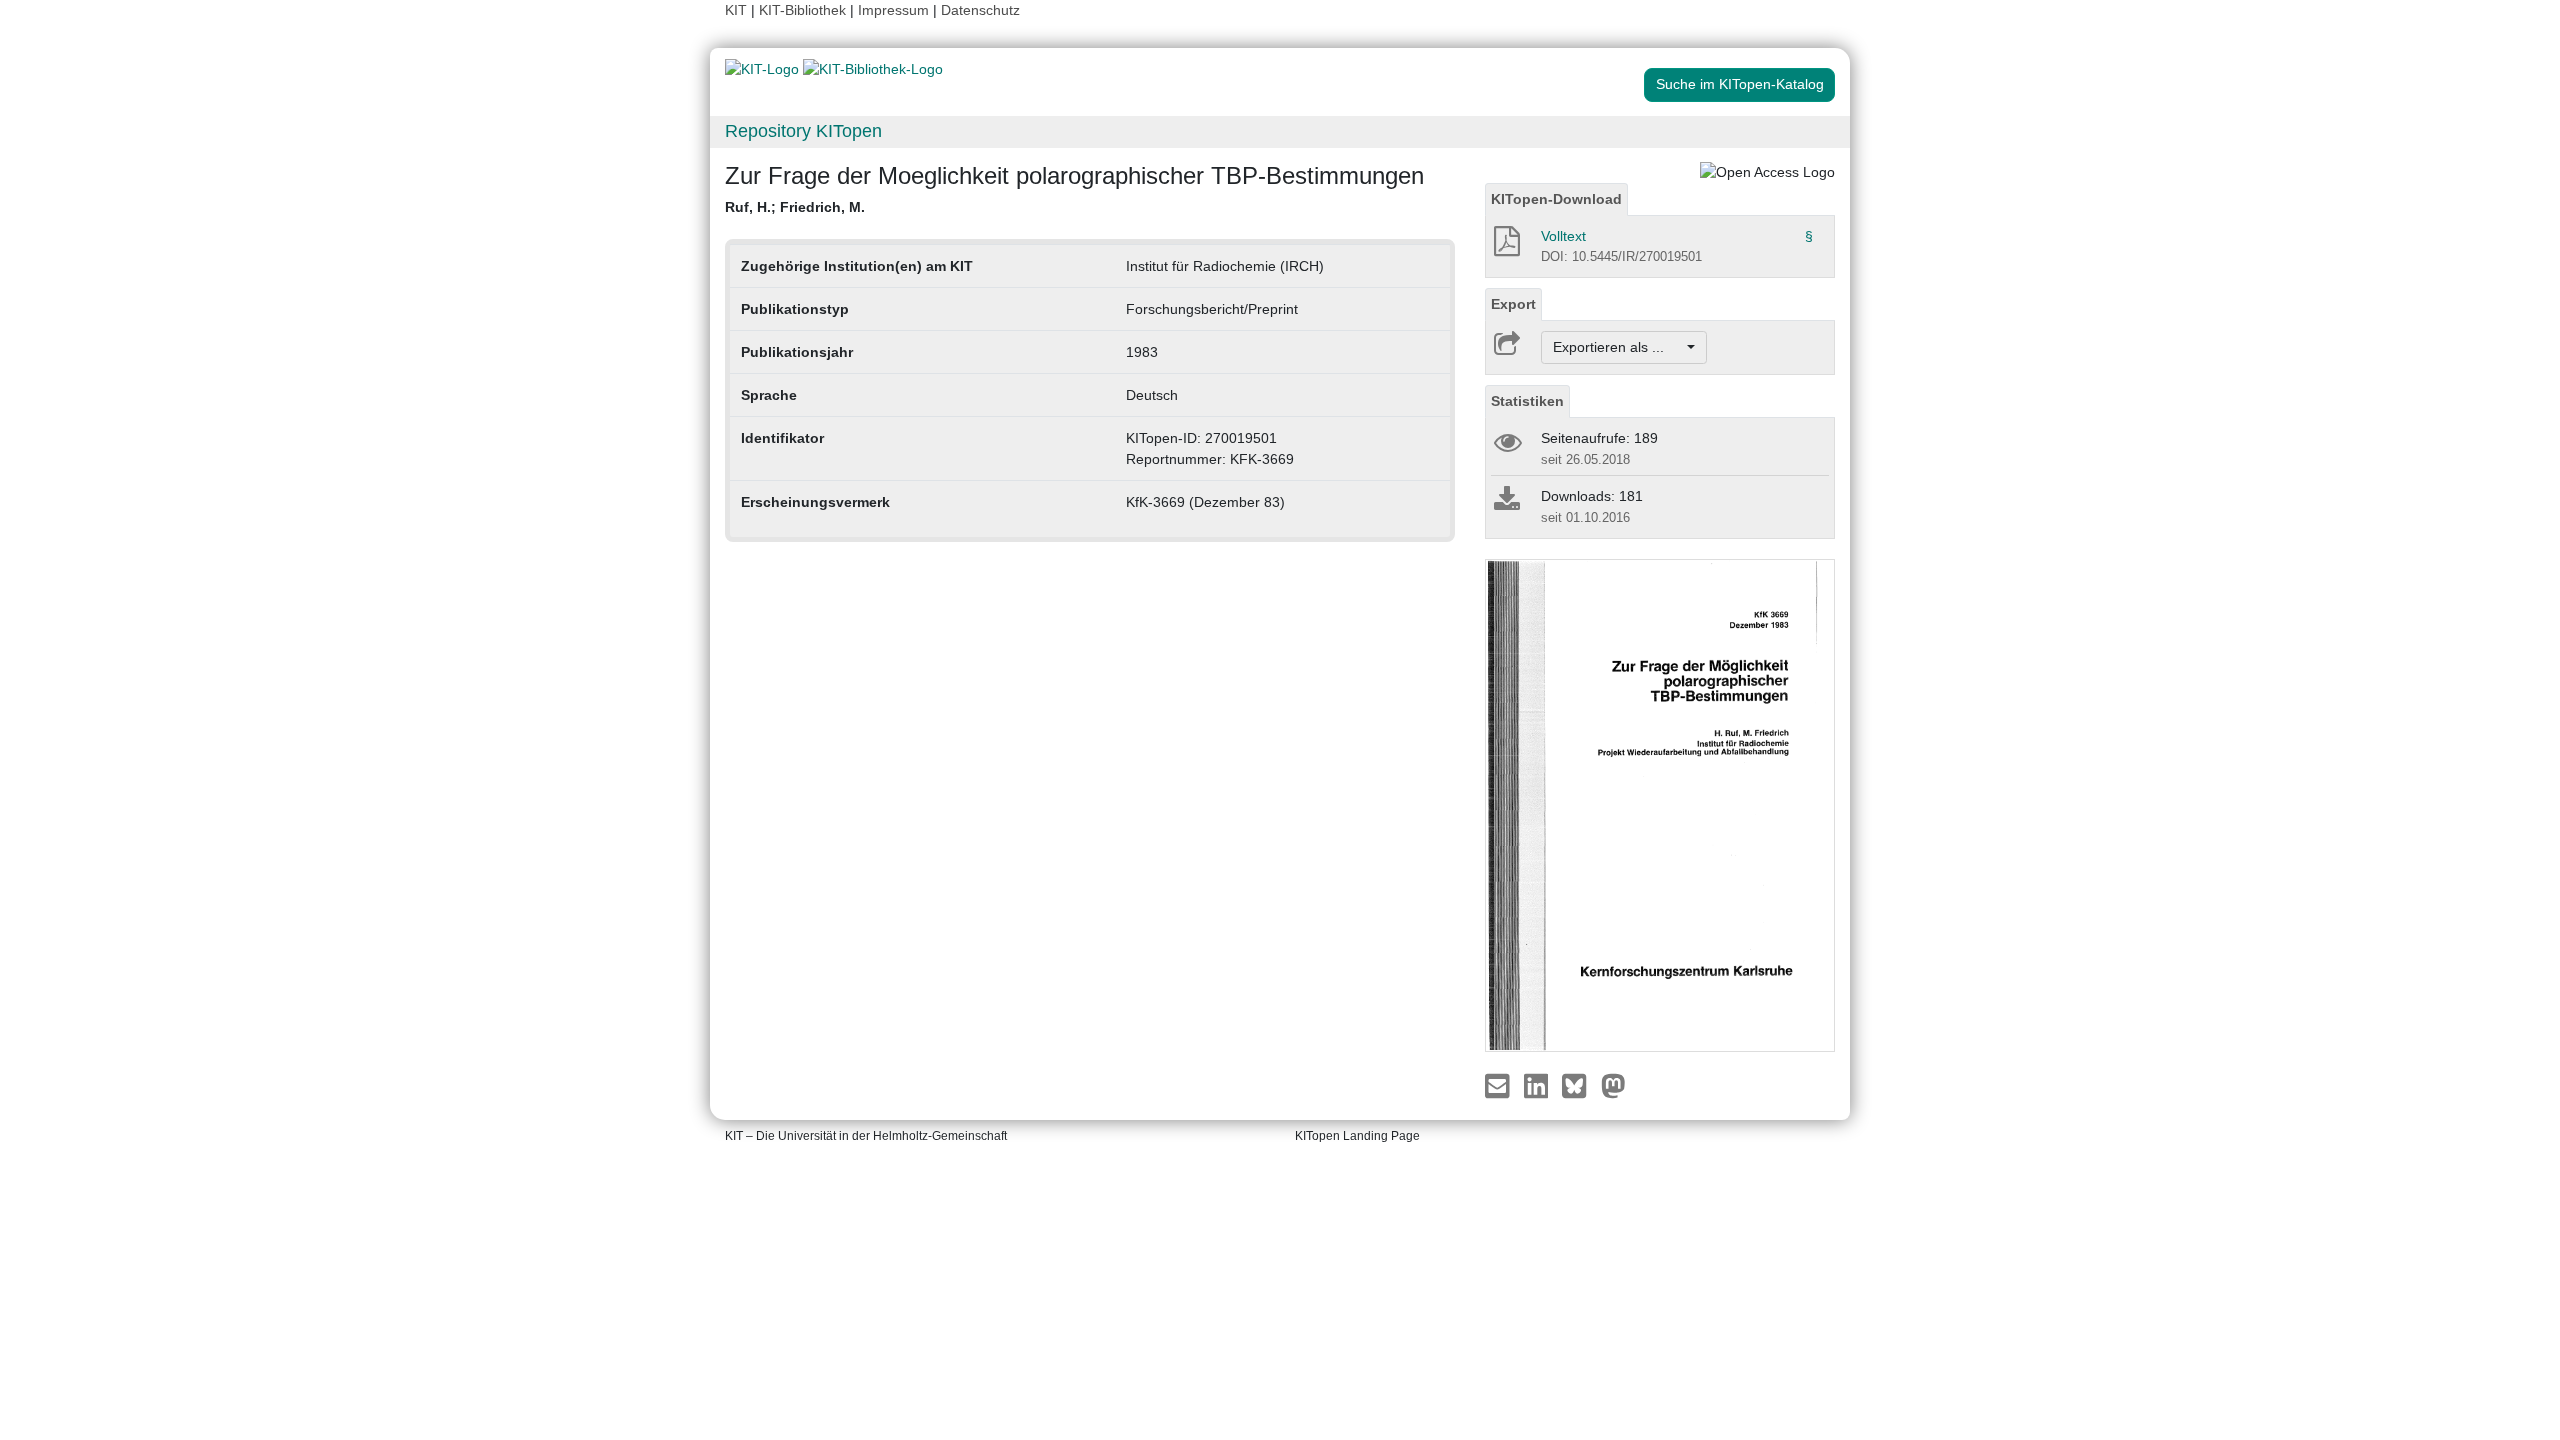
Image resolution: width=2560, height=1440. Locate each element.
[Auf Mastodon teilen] (1613, 1084)
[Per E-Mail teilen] (1499, 1084)
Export (1513, 304)
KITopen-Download (1556, 199)
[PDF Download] (1505, 247)
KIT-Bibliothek (804, 10)
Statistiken (1527, 401)
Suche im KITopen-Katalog (1740, 84)
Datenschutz (980, 10)
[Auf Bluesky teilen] (1579, 1084)
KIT (736, 10)
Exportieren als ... (1618, 347)
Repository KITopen (803, 131)
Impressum (893, 10)
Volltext (1563, 236)
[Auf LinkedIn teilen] (1538, 1084)
